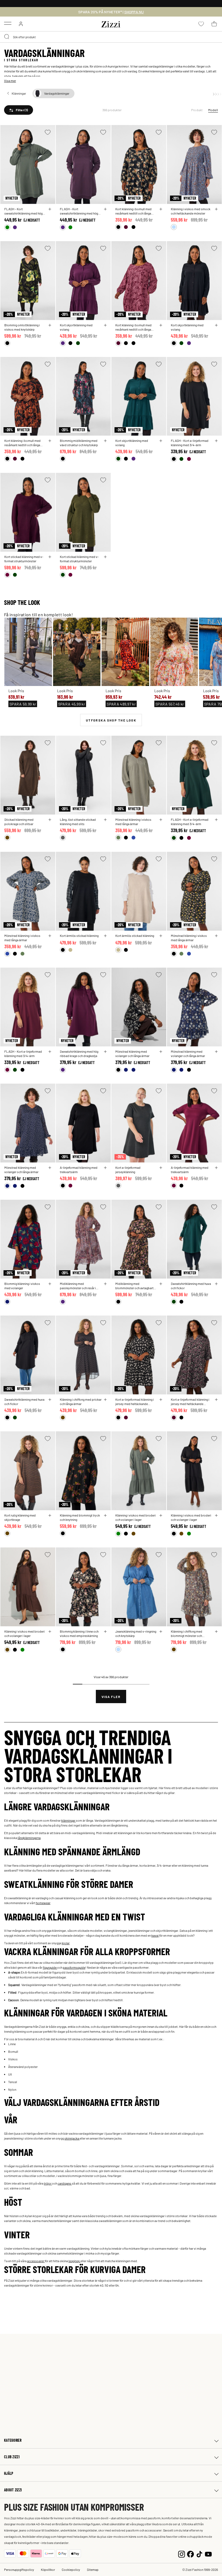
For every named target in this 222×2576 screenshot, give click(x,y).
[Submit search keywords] (7, 37)
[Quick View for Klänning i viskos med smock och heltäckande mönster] (216, 209)
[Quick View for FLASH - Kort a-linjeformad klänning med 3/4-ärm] (216, 441)
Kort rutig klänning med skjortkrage (20, 1517)
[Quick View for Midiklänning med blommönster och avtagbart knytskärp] (161, 1284)
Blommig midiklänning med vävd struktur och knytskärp (79, 443)
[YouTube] (208, 2553)
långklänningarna (29, 1838)
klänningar (68, 1820)
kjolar (66, 1943)
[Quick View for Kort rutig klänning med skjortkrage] (50, 1515)
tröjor (48, 2183)
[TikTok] (199, 2553)
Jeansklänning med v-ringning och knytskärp (136, 1633)
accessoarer (36, 2261)
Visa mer (10, 81)
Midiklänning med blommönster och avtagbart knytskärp (134, 1286)
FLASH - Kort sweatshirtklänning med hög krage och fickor (23, 211)
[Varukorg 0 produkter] (214, 24)
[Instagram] (182, 2553)
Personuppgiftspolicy (19, 2569)
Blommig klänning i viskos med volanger (22, 1286)
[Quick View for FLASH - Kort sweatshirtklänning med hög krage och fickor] (50, 209)
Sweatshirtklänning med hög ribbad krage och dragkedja (79, 1054)
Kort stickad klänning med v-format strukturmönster (24, 559)
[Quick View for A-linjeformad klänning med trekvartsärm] (105, 1168)
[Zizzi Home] (111, 23)
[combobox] (111, 37)
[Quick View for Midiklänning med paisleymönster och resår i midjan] (105, 1284)
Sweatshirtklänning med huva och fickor (191, 1286)
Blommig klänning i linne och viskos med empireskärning (79, 1633)
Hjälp (9, 2473)
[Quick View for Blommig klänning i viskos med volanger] (50, 1284)
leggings (74, 2261)
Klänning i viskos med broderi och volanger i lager (136, 1517)
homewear (43, 1903)
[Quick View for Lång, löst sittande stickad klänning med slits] (105, 820)
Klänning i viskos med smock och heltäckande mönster (191, 211)
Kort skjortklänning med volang (76, 327)
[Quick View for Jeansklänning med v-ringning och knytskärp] (161, 1632)
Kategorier (13, 2440)
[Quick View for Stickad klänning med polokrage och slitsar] (50, 820)
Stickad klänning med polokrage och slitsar (19, 822)
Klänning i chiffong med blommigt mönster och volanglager (187, 1633)
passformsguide (74, 1967)
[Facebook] (190, 2553)
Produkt (197, 110)
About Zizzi (13, 2490)
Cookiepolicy (71, 2569)
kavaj (155, 1935)
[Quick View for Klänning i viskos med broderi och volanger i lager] (161, 1515)
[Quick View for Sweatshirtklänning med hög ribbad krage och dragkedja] (105, 1052)
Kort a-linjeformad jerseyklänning (128, 1170)
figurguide (50, 1967)
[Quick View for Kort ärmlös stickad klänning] (105, 936)
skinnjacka (72, 2138)
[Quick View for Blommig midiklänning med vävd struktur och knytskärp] (105, 441)
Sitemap (93, 2569)
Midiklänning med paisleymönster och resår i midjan (78, 1286)
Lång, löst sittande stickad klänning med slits (78, 822)
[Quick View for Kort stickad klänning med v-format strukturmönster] (50, 557)
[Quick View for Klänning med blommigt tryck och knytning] (105, 1515)
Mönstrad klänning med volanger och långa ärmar (132, 1054)
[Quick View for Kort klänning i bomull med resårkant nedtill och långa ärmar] (161, 209)
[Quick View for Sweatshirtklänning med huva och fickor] (216, 1284)
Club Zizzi (12, 2457)
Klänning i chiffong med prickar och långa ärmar (81, 1402)
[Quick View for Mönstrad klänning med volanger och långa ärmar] (161, 1052)
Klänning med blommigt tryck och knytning (80, 1517)
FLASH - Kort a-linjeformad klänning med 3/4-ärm (190, 443)
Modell (213, 110)
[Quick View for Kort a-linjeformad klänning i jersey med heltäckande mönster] (161, 1400)
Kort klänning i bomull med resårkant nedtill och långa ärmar (133, 211)
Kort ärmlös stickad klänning (79, 936)
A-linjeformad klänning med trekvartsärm (79, 1170)
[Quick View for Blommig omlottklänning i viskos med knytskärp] (50, 325)
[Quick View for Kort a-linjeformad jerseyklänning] (161, 1168)
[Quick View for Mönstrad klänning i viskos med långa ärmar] (161, 820)
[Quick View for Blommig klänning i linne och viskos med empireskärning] (105, 1632)
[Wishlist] (48, 132)
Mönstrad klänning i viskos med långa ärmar (133, 822)
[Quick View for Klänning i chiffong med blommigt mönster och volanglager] (216, 1632)
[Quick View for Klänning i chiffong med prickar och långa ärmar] (105, 1400)
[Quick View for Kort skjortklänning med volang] (105, 325)
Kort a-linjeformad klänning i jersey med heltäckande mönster (135, 1402)
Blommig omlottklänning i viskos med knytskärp (22, 327)
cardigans (65, 2183)
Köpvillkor (48, 2569)
